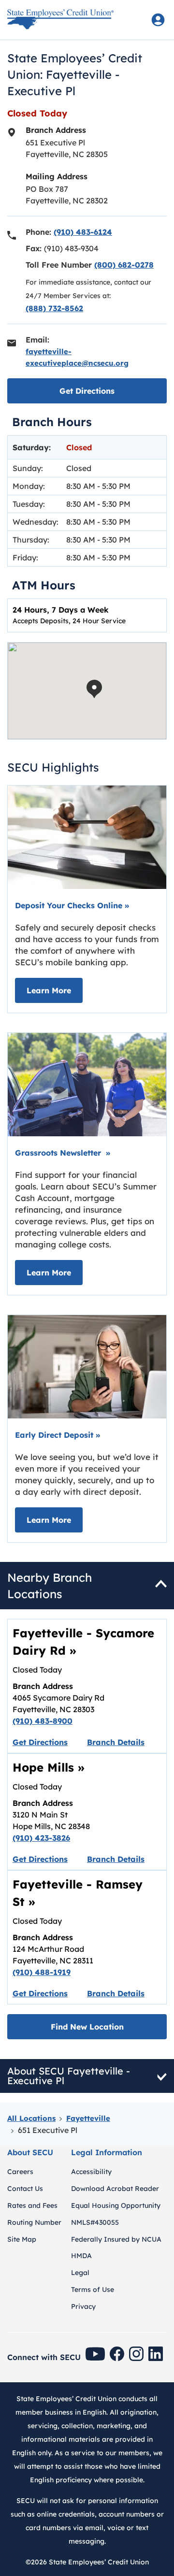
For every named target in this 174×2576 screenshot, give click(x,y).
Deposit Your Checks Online (72, 905)
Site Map (22, 2239)
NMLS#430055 (95, 2222)
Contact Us (25, 2189)
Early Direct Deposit (58, 1435)
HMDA (81, 2256)
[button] (94, 689)
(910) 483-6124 (83, 232)
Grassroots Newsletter (63, 1153)
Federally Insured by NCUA (116, 2239)
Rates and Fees (32, 2205)
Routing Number (34, 2222)
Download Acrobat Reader (115, 2189)
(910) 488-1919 (42, 1972)
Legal (80, 2273)
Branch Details (116, 1742)
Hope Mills (49, 1767)
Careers (20, 2172)
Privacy (83, 2306)
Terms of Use (93, 2290)
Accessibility (91, 2172)
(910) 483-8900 (43, 1721)
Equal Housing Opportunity (116, 2205)
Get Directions (113, 391)
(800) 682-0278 (124, 265)
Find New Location (87, 2027)
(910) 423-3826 (41, 1838)
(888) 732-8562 (54, 308)
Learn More (55, 990)
